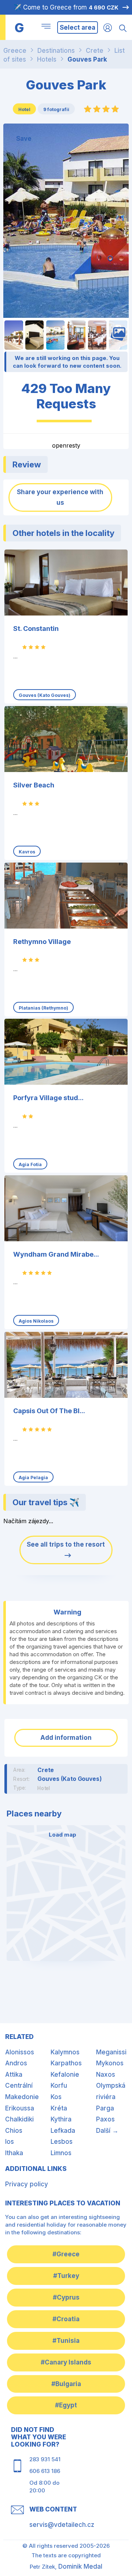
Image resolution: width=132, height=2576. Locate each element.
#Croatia (66, 2319)
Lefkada (63, 2131)
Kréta (59, 2108)
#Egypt (66, 2405)
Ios (10, 2142)
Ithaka (14, 2153)
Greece (15, 51)
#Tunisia (66, 2341)
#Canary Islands (66, 2362)
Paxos (105, 2119)
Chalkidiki (19, 2119)
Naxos (106, 2075)
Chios (14, 2131)
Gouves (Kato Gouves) (70, 1779)
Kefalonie (65, 2075)
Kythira (61, 2119)
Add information (66, 1738)
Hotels (47, 59)
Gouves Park (87, 59)
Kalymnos (65, 2052)
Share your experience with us (60, 497)
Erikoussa (20, 2108)
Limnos (61, 2153)
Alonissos (20, 2052)
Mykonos (110, 2063)
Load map (63, 1835)
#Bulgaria (66, 2384)
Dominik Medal (80, 2566)
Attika (14, 2075)
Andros (16, 2063)
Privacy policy (27, 2184)
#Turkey (66, 2276)
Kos (56, 2097)
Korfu (59, 2086)
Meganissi (111, 2052)
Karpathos (66, 2063)
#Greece (66, 2254)
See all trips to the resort (66, 1544)
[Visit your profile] (108, 27)
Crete (95, 51)
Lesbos (62, 2142)
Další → (107, 2131)
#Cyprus (66, 2297)
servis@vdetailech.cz (62, 2525)
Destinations (56, 51)
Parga (105, 2108)
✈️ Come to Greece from (66, 7)
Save (24, 139)
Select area (78, 27)
